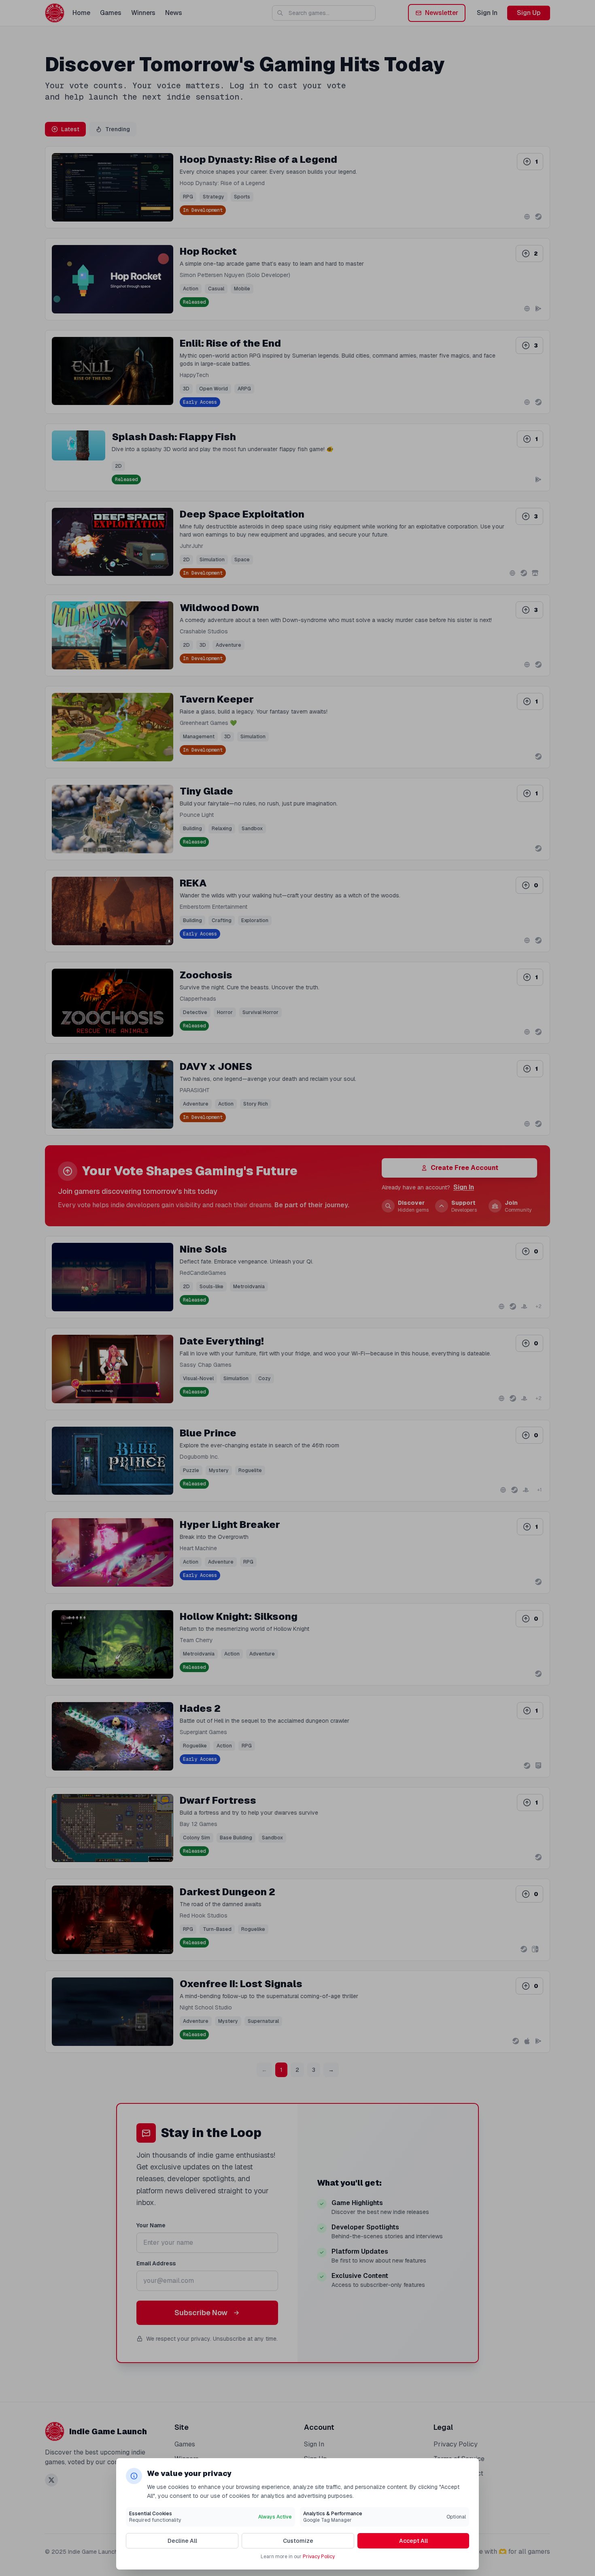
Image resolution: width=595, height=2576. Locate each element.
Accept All (413, 2541)
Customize (298, 2541)
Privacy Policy (319, 2557)
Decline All (182, 2541)
